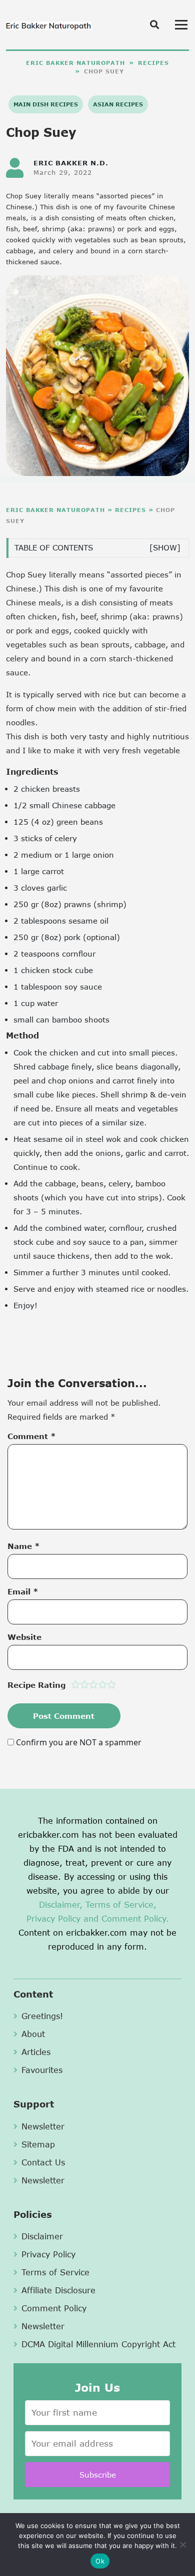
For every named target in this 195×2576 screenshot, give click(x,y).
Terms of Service (55, 2272)
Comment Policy (54, 2308)
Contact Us (43, 2162)
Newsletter (43, 2126)
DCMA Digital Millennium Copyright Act (98, 2344)
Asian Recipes (118, 104)
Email (23, 1591)
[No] (182, 2545)
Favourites (42, 2070)
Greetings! (42, 2016)
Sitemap (38, 2144)
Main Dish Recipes (46, 104)
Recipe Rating (36, 1685)
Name (24, 1546)
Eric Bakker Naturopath (75, 63)
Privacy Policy (53, 1918)
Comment (32, 1436)
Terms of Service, (121, 1904)
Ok (100, 2561)
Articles (36, 2052)
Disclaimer (42, 2236)
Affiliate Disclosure (58, 2290)
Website (24, 1637)
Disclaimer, (61, 1904)
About (33, 2034)
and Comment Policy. (126, 1918)
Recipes (153, 63)
